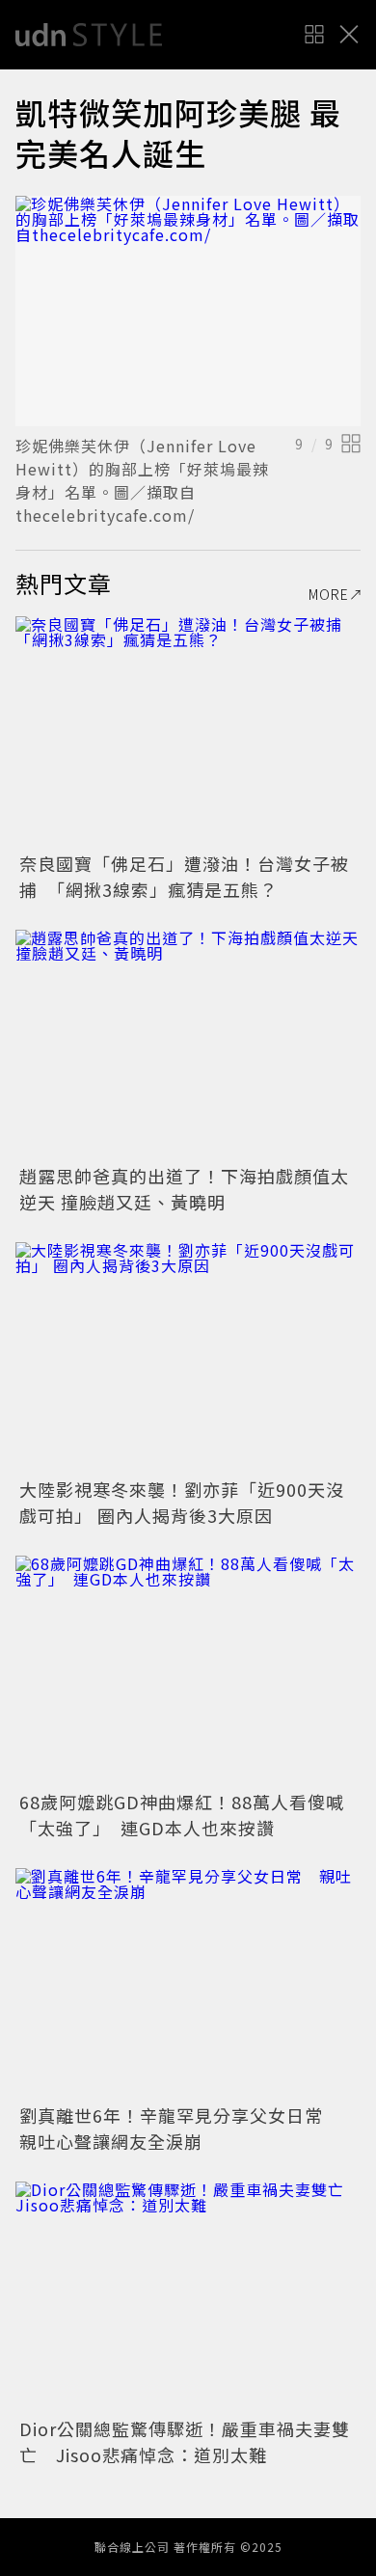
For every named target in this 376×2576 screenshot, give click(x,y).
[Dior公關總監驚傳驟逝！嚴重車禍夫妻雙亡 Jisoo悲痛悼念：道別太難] (188, 2297)
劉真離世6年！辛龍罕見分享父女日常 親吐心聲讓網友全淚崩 (180, 2128)
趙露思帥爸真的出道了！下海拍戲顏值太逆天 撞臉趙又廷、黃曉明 (184, 1189)
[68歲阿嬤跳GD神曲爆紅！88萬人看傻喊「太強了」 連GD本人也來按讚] (188, 1671)
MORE (329, 594)
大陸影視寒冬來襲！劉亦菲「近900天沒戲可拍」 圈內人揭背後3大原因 (182, 1502)
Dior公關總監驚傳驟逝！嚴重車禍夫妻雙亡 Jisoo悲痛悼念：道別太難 (185, 2441)
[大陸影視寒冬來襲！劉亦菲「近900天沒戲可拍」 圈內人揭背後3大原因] (188, 1357)
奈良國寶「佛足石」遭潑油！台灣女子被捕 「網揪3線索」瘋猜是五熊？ (184, 876)
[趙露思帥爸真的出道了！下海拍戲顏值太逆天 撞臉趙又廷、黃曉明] (188, 1045)
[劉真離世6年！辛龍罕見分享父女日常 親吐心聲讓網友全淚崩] (188, 1983)
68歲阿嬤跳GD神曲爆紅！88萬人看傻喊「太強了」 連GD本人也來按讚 (182, 1815)
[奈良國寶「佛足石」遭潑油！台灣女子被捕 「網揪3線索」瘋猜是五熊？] (188, 732)
